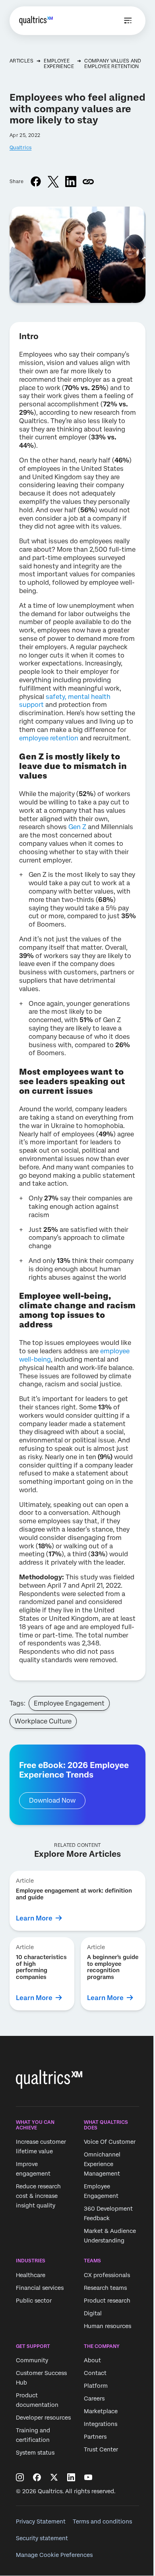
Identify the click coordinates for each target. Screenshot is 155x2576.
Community (32, 2361)
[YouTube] (88, 2477)
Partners (95, 2437)
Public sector (34, 2301)
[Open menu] (128, 21)
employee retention (49, 738)
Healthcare (31, 2275)
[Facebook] (37, 2477)
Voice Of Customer (110, 2142)
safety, (56, 697)
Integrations (101, 2424)
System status (35, 2453)
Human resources (108, 2326)
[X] (54, 2477)
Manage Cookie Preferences (54, 2555)
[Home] (36, 21)
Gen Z (77, 827)
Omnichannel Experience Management (102, 2164)
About (92, 2361)
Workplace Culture (43, 1721)
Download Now (52, 1800)
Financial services (40, 2288)
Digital (93, 2313)
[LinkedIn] (71, 2477)
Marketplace (101, 2412)
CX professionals (107, 2275)
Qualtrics (20, 148)
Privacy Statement (41, 2521)
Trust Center (101, 2450)
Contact (95, 2373)
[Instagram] (20, 2477)
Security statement (42, 2538)
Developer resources (43, 2418)
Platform (96, 2386)
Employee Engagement (69, 1703)
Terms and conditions (102, 2521)
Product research (107, 2301)
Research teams (105, 2288)
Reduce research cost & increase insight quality (38, 2196)
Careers (94, 2399)
